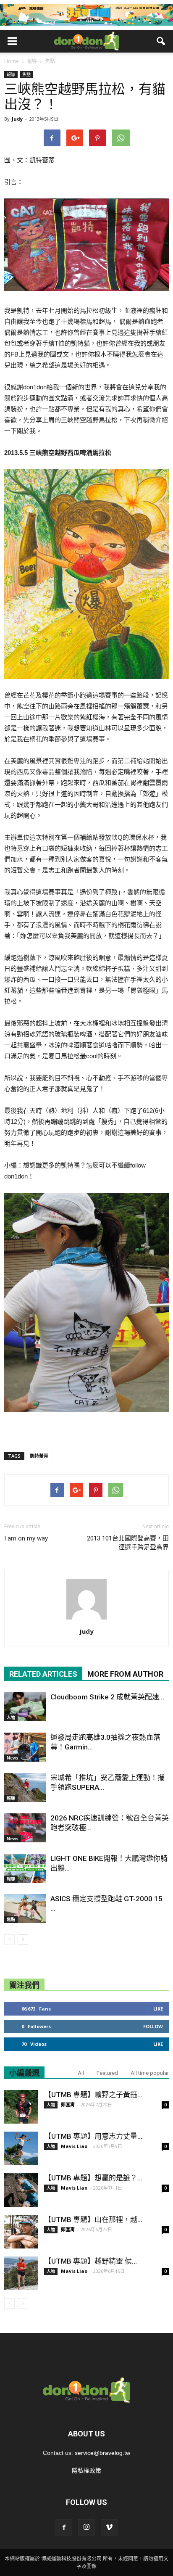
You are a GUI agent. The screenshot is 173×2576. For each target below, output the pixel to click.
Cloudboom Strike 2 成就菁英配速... (107, 1697)
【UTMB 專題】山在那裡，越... (93, 2219)
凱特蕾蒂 (39, 1456)
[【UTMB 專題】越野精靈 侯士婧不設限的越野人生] (21, 2273)
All (81, 2073)
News (13, 1758)
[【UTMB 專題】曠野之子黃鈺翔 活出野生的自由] (21, 2107)
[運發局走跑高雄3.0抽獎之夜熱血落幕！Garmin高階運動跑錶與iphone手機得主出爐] (25, 1747)
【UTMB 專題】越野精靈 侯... (90, 2261)
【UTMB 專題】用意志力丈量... (93, 2136)
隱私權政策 (86, 2470)
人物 (11, 1717)
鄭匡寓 (68, 2104)
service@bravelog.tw (102, 2453)
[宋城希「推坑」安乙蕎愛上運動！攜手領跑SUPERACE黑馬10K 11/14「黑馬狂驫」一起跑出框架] (25, 1787)
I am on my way (26, 1538)
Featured (107, 2073)
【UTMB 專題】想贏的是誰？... (93, 2178)
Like (158, 2009)
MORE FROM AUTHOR (125, 1674)
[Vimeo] (109, 2528)
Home (12, 61)
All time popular (150, 2073)
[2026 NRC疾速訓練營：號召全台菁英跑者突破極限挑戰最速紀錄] (25, 1828)
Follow (153, 2026)
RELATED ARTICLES (43, 1674)
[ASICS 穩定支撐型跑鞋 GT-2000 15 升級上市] (25, 1909)
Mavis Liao (74, 2146)
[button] (161, 41)
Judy (17, 119)
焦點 (26, 74)
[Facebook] (64, 2528)
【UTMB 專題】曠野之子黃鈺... (93, 2095)
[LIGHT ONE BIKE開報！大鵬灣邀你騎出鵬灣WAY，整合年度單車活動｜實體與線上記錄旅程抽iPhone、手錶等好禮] (25, 1868)
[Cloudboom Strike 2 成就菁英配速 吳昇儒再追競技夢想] (25, 1707)
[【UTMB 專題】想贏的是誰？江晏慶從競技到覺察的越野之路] (21, 2190)
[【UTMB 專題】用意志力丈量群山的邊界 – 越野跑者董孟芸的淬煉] (21, 2148)
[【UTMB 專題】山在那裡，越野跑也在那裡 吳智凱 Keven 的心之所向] (21, 2232)
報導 (11, 74)
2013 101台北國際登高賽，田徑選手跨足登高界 (128, 1543)
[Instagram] (86, 2528)
